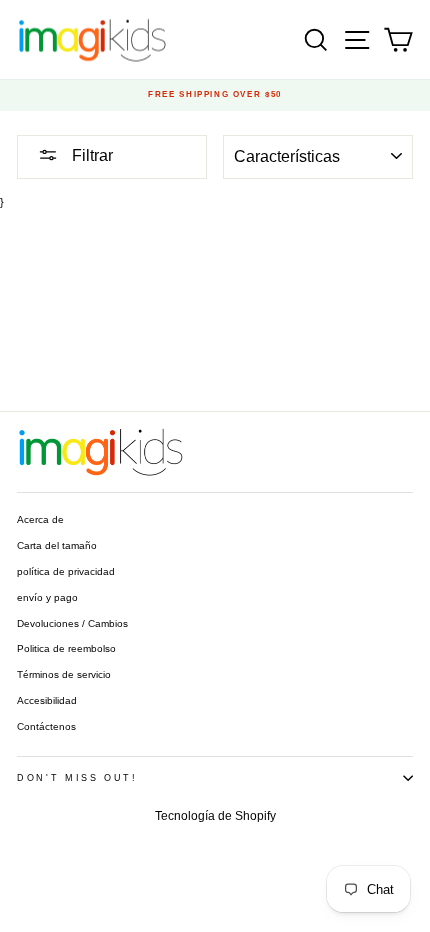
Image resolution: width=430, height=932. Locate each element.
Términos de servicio (64, 674)
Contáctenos (46, 726)
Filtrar (90, 155)
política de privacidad (66, 571)
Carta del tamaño (57, 545)
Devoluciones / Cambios (72, 623)
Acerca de (40, 519)
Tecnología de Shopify (215, 816)
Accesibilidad (47, 700)
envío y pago (47, 597)
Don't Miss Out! (77, 778)
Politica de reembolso (66, 648)
